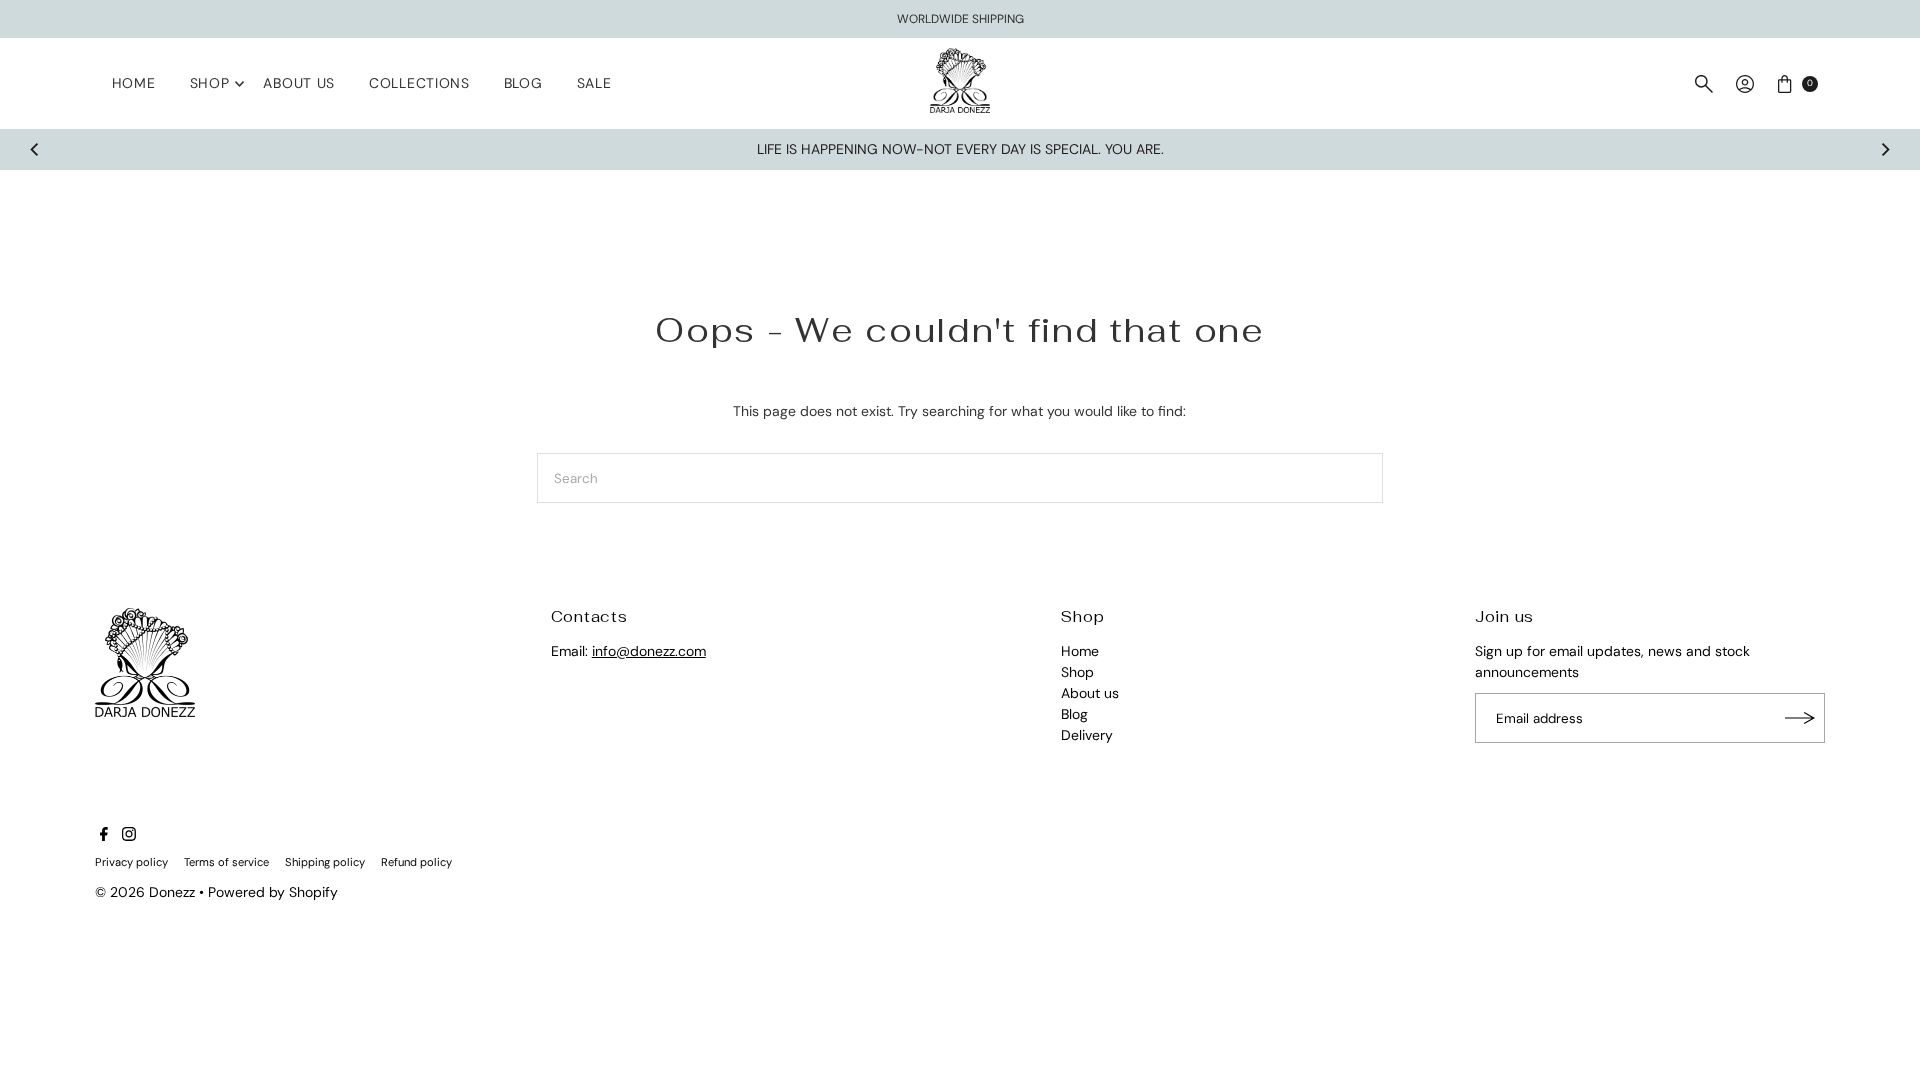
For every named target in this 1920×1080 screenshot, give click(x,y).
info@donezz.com (649, 651)
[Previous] (35, 150)
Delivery (1087, 735)
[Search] (1704, 84)
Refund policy (416, 862)
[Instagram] (129, 836)
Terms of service (226, 862)
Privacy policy (131, 862)
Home (134, 83)
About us (299, 83)
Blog (523, 83)
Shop (210, 83)
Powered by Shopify (273, 892)
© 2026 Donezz (145, 892)
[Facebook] (104, 836)
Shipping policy (325, 862)
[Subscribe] (1800, 718)
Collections (419, 83)
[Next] (1885, 150)
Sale (594, 83)
